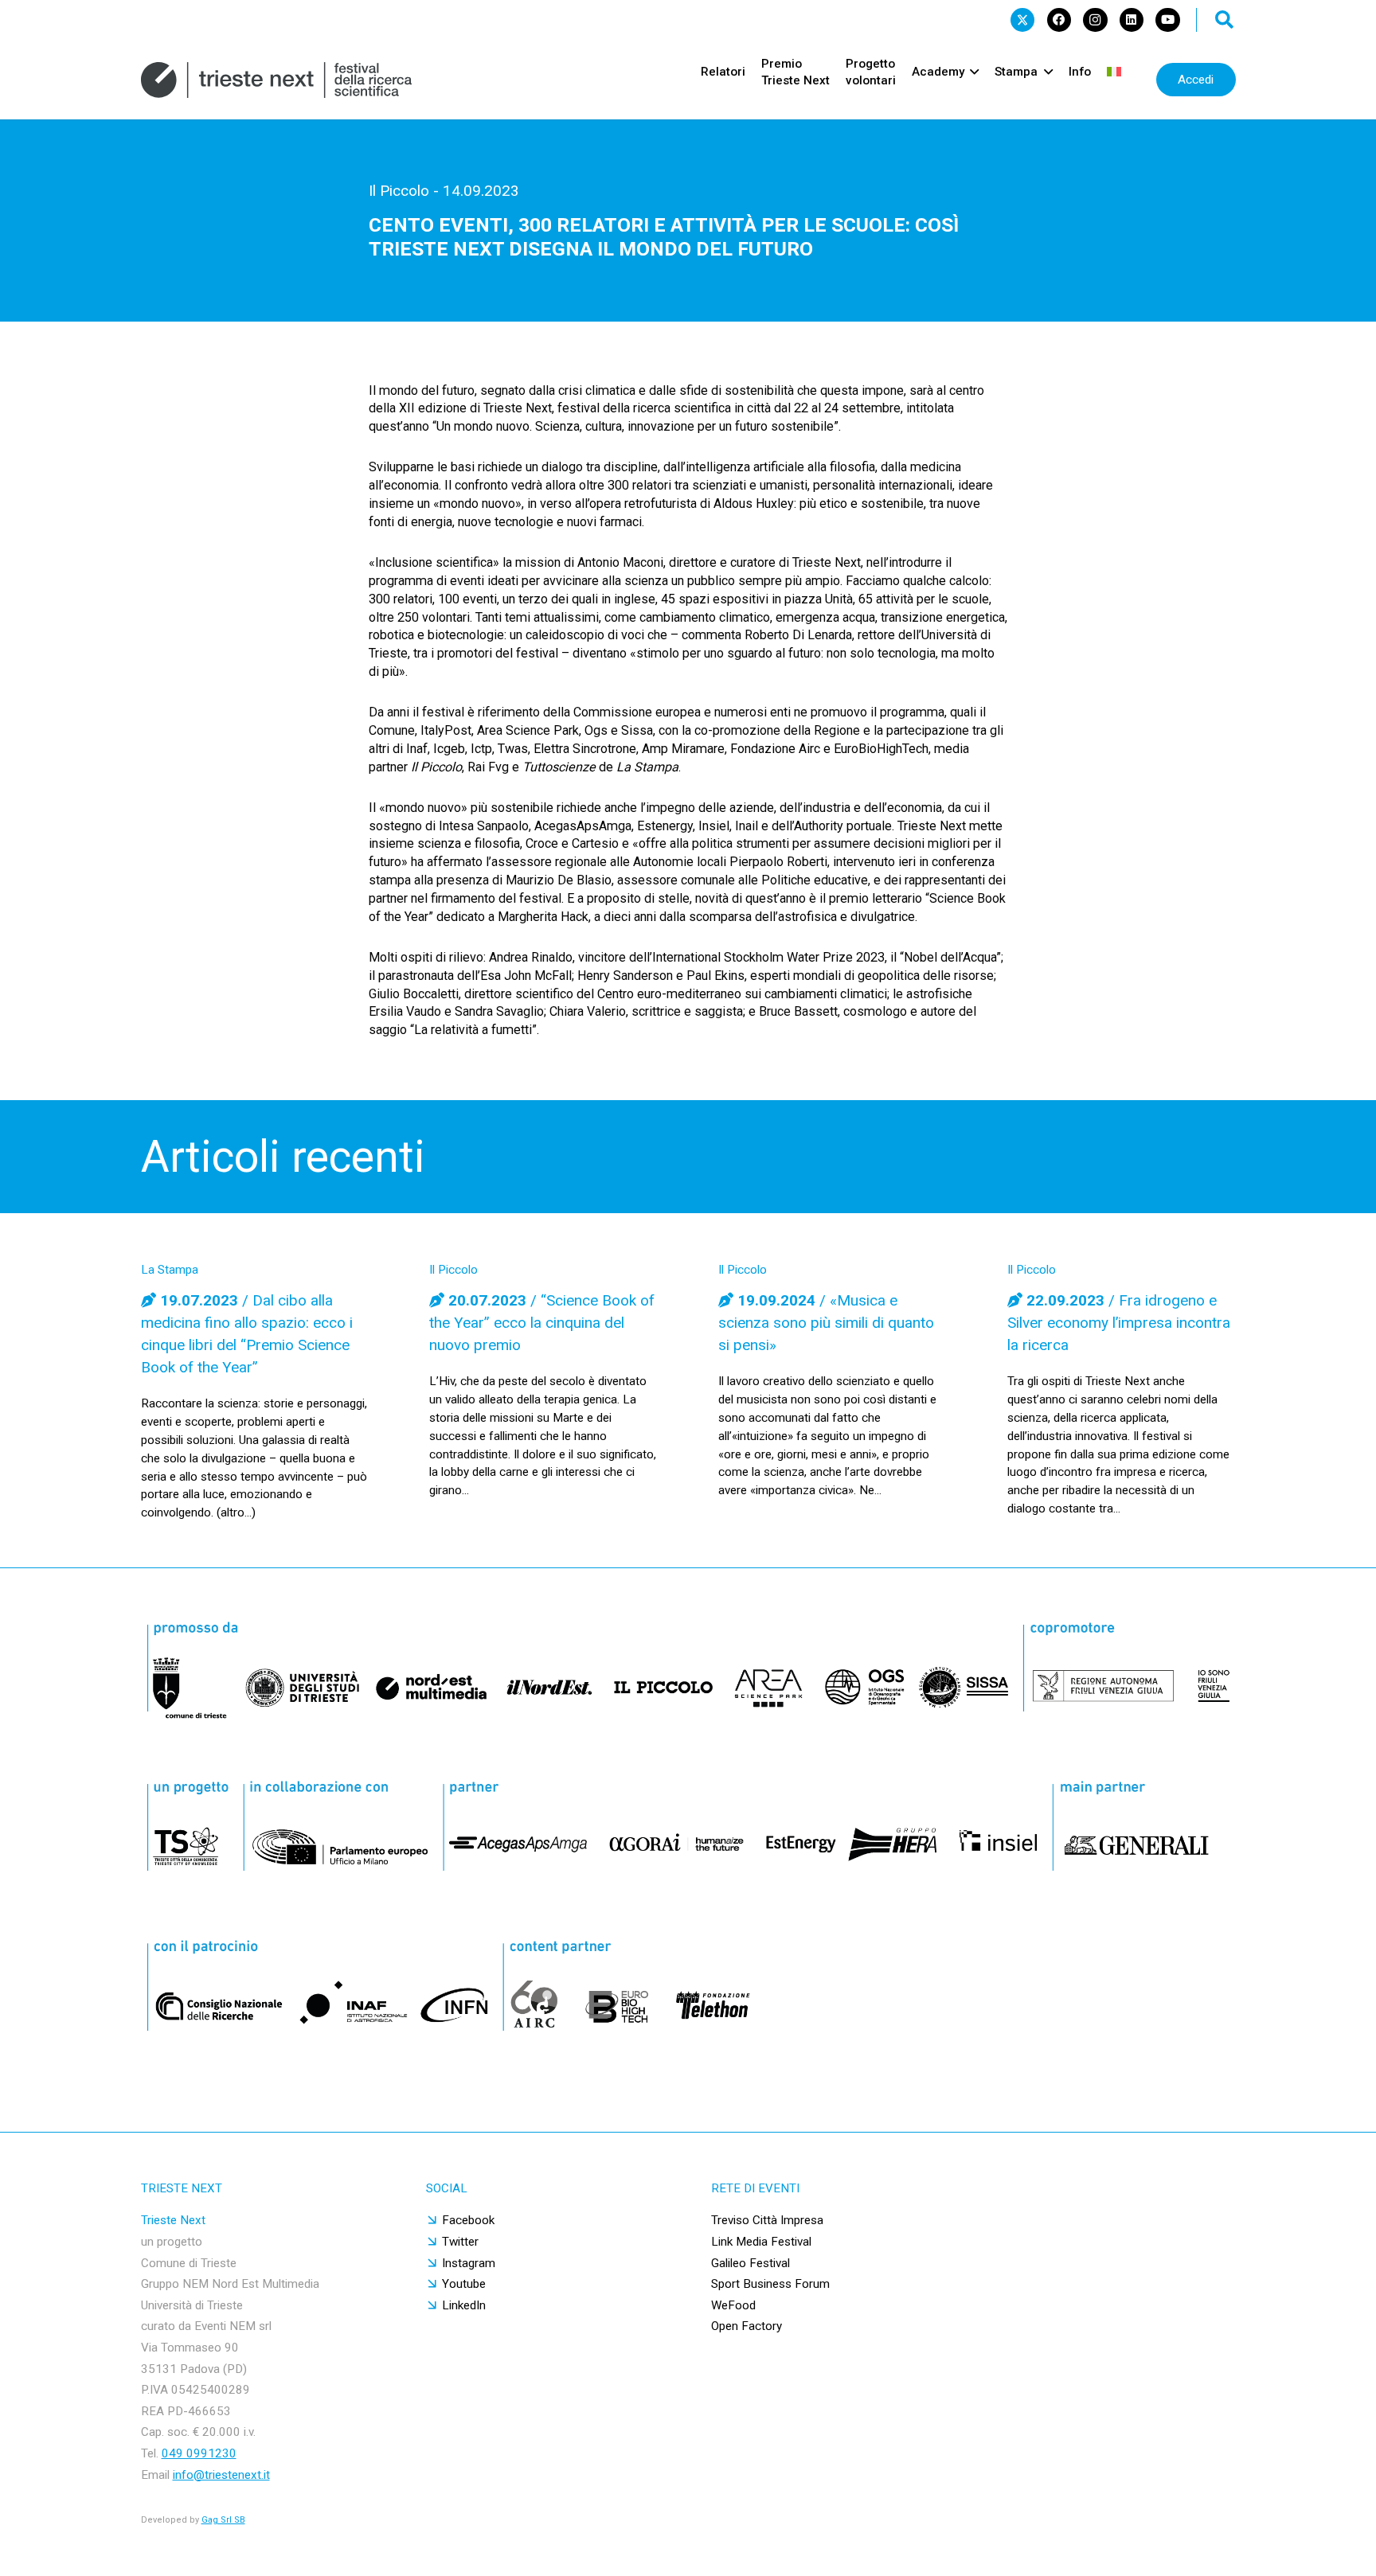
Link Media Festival (761, 2242)
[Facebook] (1059, 20)
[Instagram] (1095, 20)
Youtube (464, 2284)
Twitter (460, 2242)
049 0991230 (199, 2453)
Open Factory (747, 2326)
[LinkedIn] (1132, 20)
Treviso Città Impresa (767, 2220)
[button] (1225, 20)
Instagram (469, 2263)
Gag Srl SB (223, 2520)
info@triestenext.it (221, 2475)
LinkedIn (464, 2305)
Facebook (468, 2220)
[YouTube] (1167, 20)
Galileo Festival (751, 2263)
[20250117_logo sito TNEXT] (277, 80)
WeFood (733, 2305)
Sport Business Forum (770, 2284)
